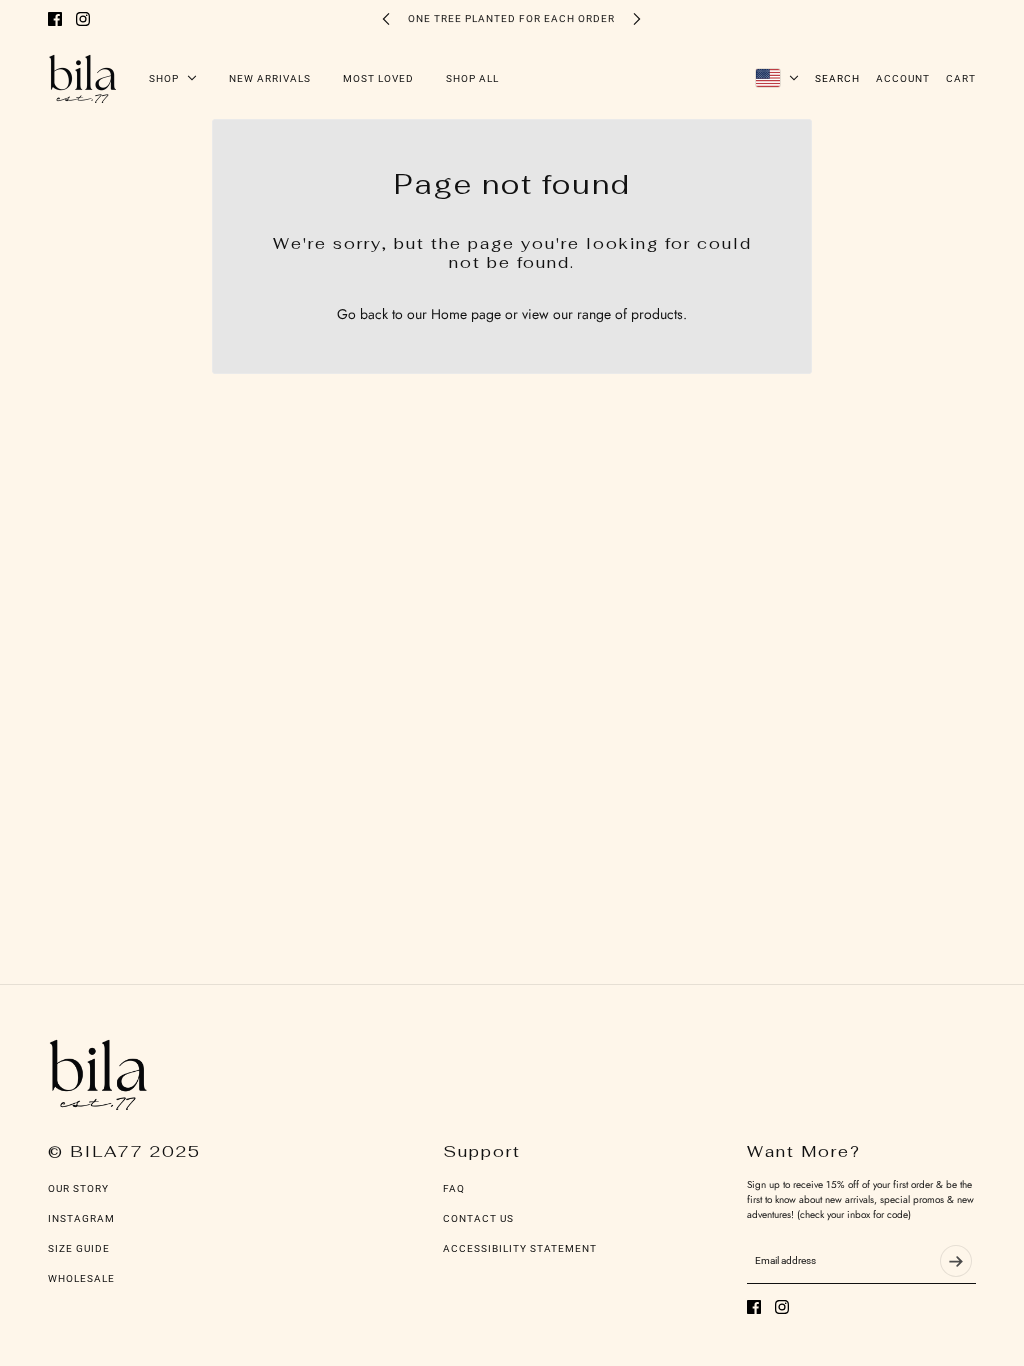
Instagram (81, 1218)
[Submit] (956, 1261)
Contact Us (478, 1218)
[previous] (386, 18)
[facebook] (55, 19)
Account (903, 78)
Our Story (78, 1188)
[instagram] (83, 19)
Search (837, 78)
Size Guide (79, 1248)
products (657, 314)
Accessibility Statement (520, 1248)
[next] (637, 18)
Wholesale (81, 1278)
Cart (961, 78)
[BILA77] (82, 78)
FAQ (454, 1188)
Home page (466, 314)
